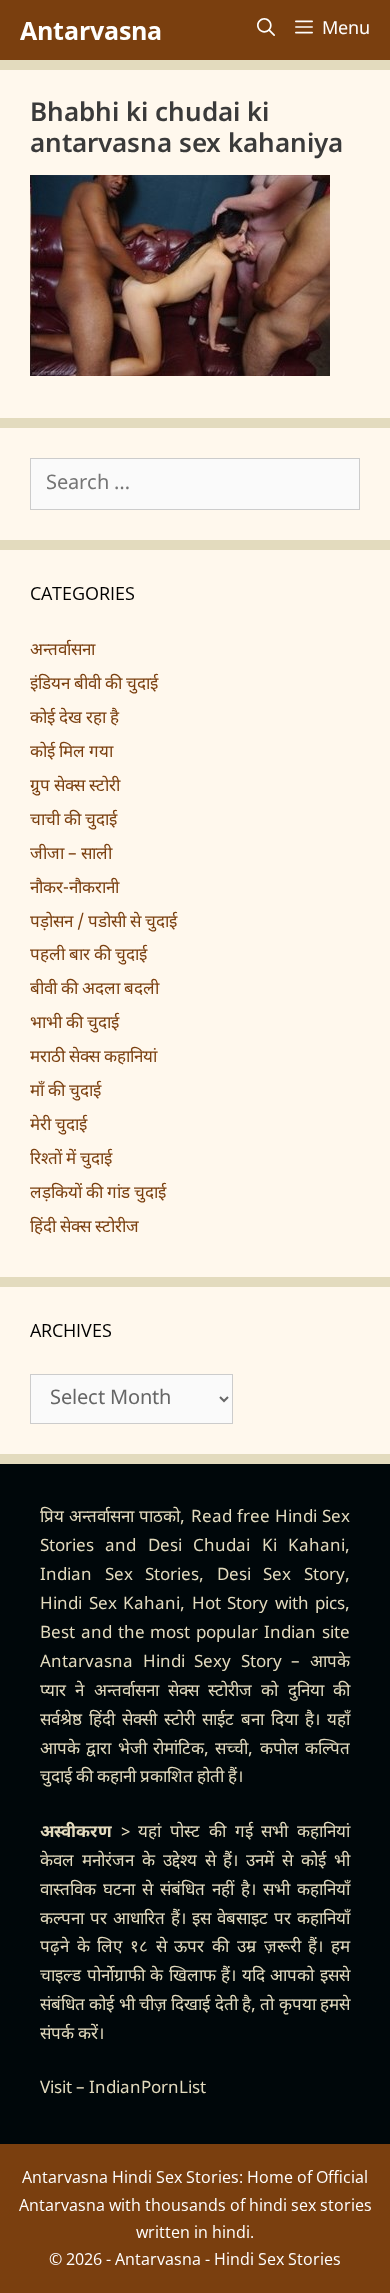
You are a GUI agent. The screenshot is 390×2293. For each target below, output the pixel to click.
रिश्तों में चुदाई (71, 1160)
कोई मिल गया (71, 753)
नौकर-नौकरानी (74, 889)
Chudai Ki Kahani (269, 1547)
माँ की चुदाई (65, 1092)
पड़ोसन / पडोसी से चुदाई (103, 923)
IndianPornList (147, 2089)
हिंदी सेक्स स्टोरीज (84, 1228)
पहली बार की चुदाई (88, 956)
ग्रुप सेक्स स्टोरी (75, 787)
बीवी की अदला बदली (94, 990)
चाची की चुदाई (73, 821)
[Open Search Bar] (266, 30)
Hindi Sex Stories (277, 2259)
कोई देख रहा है (74, 719)
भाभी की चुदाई (74, 1024)
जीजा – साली (71, 855)
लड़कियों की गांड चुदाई (98, 1194)
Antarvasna (91, 30)
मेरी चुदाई (58, 1126)
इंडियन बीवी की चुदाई (94, 685)
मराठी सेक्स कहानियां (93, 1058)
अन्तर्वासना (62, 651)
